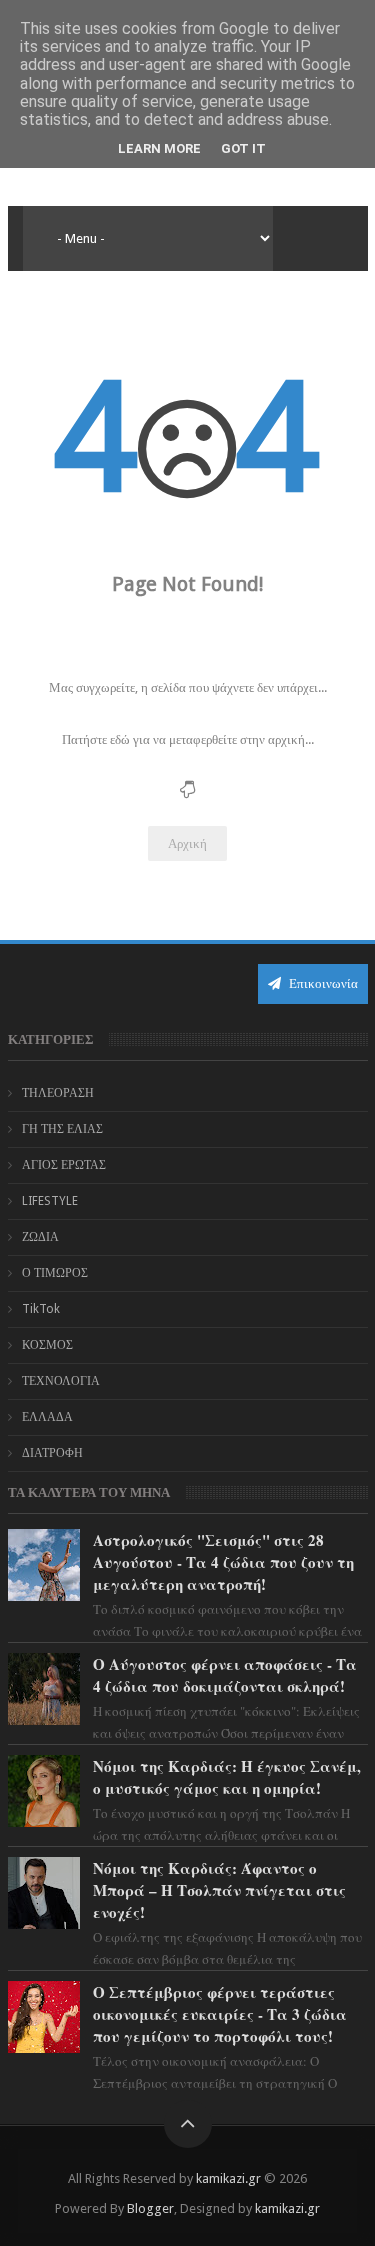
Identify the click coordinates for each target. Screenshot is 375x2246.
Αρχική (187, 843)
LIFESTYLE (50, 1201)
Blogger (150, 2208)
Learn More (159, 148)
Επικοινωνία (322, 983)
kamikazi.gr (228, 2178)
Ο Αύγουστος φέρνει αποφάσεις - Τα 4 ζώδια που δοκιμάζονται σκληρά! (225, 1675)
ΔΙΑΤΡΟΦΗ (52, 1453)
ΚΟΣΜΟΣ (47, 1345)
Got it (243, 148)
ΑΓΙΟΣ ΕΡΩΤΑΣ (64, 1165)
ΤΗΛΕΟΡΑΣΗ (58, 1093)
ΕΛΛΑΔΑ (47, 1417)
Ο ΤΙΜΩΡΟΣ (55, 1273)
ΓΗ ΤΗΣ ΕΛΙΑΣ (62, 1129)
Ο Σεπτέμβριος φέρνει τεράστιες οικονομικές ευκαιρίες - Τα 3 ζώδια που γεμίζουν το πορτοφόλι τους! (220, 2014)
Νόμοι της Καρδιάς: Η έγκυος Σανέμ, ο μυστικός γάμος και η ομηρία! (227, 1777)
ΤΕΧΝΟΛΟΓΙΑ (61, 1381)
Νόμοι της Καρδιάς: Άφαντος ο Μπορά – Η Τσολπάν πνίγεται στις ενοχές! (219, 1890)
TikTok (41, 1309)
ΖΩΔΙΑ (40, 1237)
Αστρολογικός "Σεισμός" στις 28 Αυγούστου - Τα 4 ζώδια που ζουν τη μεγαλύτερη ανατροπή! (223, 1562)
